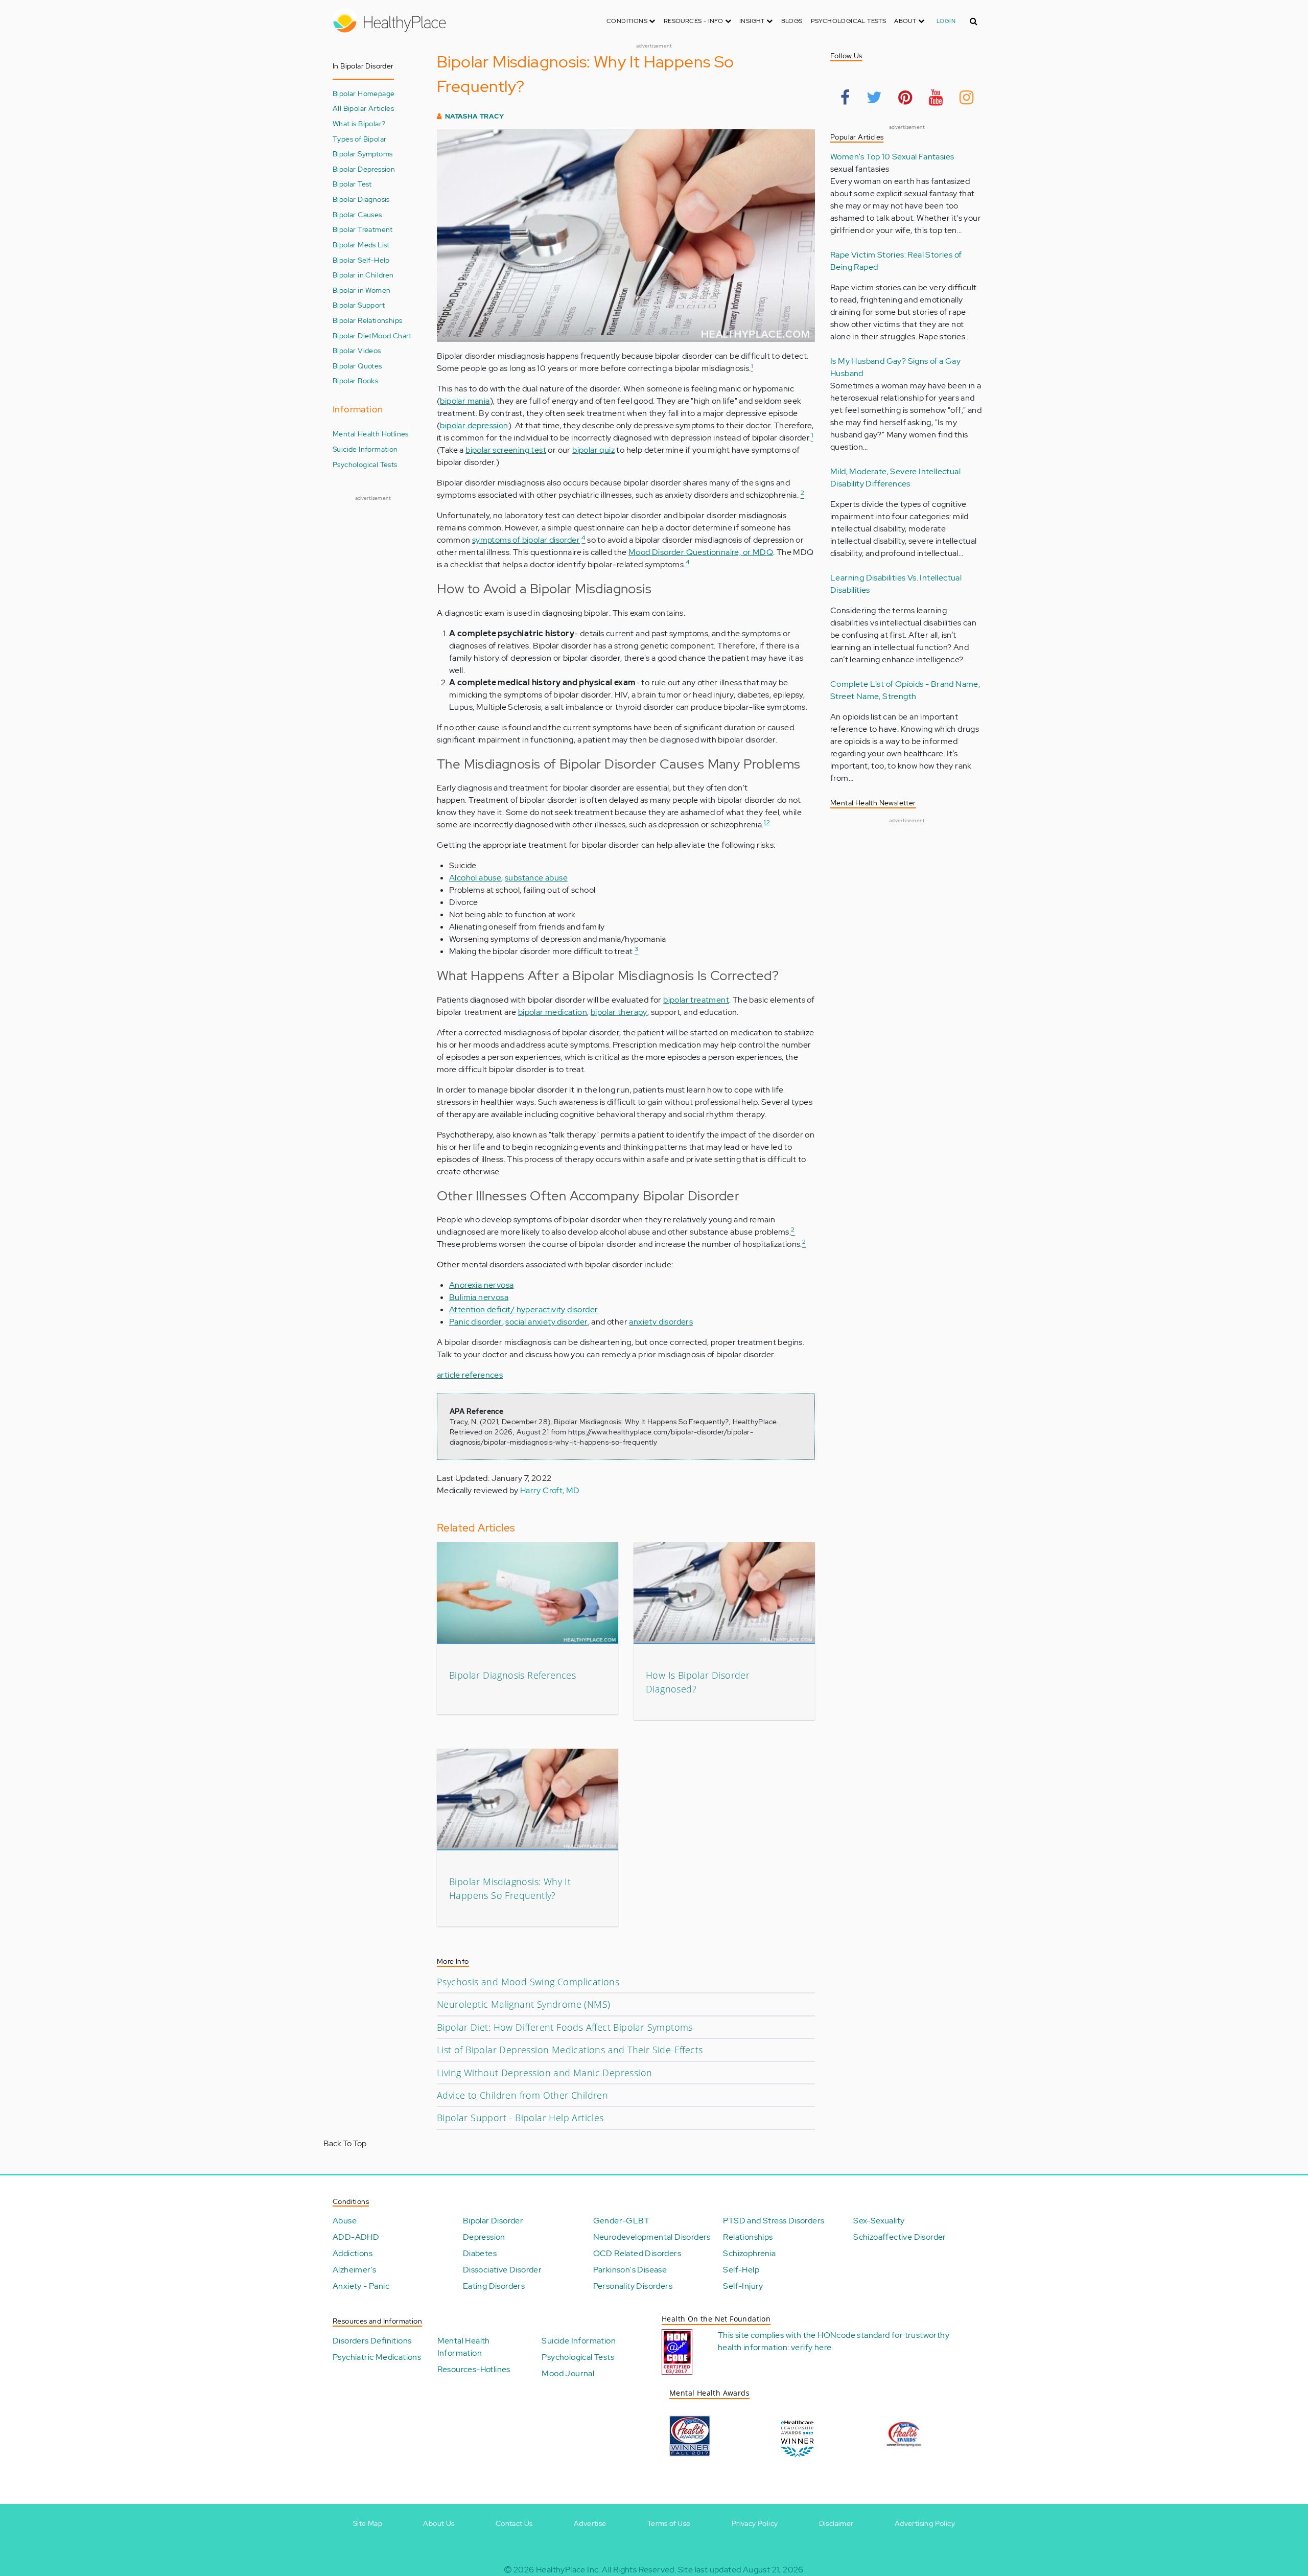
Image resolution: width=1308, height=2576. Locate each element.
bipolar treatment (696, 1000)
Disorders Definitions (372, 2341)
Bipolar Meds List (361, 245)
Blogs (792, 21)
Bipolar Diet (352, 335)
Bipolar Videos (357, 350)
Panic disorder (476, 1322)
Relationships (748, 2237)
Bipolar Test (352, 184)
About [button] (906, 21)
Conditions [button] (628, 21)
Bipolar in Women (361, 290)
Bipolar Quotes (357, 366)
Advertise (590, 2523)
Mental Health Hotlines (371, 434)
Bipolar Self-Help (361, 260)
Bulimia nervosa (479, 1297)
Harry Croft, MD (550, 1490)
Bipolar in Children (363, 275)
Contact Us (514, 2523)
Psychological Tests (849, 21)
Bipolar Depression (364, 169)
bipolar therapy (619, 1012)
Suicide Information (365, 449)
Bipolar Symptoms (363, 154)
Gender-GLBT (621, 2221)
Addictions (353, 2253)
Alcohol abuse (475, 878)
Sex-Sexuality (879, 2221)
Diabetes (480, 2253)
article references (470, 1375)
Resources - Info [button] (694, 21)
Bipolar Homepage (364, 93)
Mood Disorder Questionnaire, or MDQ (701, 552)
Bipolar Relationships (367, 320)
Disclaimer (836, 2523)
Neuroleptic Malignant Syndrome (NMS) (523, 2004)
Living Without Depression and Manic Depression (544, 2073)
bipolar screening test (506, 450)
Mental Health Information (464, 2347)
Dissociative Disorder (502, 2270)
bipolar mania (465, 401)
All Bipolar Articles (363, 108)
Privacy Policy (755, 2523)
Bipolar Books (355, 380)
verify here (811, 2347)
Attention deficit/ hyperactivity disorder (523, 1309)
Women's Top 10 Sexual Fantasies (892, 157)
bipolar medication (553, 1012)
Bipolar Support (359, 305)
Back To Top (345, 2143)
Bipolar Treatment (363, 229)
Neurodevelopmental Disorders (652, 2237)
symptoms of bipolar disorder (526, 540)
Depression (484, 2237)
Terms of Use (669, 2523)
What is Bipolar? (359, 123)
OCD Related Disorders (637, 2253)
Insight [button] (753, 21)
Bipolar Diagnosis (361, 199)
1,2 (767, 822)
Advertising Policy (925, 2523)
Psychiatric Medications (377, 2357)
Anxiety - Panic (361, 2286)
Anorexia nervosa (481, 1285)
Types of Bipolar (359, 139)
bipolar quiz (593, 450)
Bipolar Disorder (493, 2221)
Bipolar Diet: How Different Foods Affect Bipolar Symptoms (565, 2027)
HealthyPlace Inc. (568, 2570)
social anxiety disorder (546, 1322)
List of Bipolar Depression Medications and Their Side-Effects (570, 2050)
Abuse (345, 2221)
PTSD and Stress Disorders (774, 2221)
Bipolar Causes (357, 214)
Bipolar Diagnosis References (512, 1675)
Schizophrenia (749, 2253)
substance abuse (536, 878)
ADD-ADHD (356, 2237)
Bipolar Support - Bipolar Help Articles (520, 2118)
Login (946, 21)
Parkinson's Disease (630, 2270)
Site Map (368, 2523)
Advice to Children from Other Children (522, 2095)
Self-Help (741, 2270)
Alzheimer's (354, 2270)
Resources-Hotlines (474, 2369)
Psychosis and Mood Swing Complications (528, 1982)
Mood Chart (392, 335)
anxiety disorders (661, 1322)
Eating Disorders (494, 2286)
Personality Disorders (633, 2286)
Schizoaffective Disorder (900, 2237)
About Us (439, 2523)
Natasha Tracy (474, 116)
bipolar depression (474, 425)
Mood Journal (568, 2373)
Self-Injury (743, 2286)
